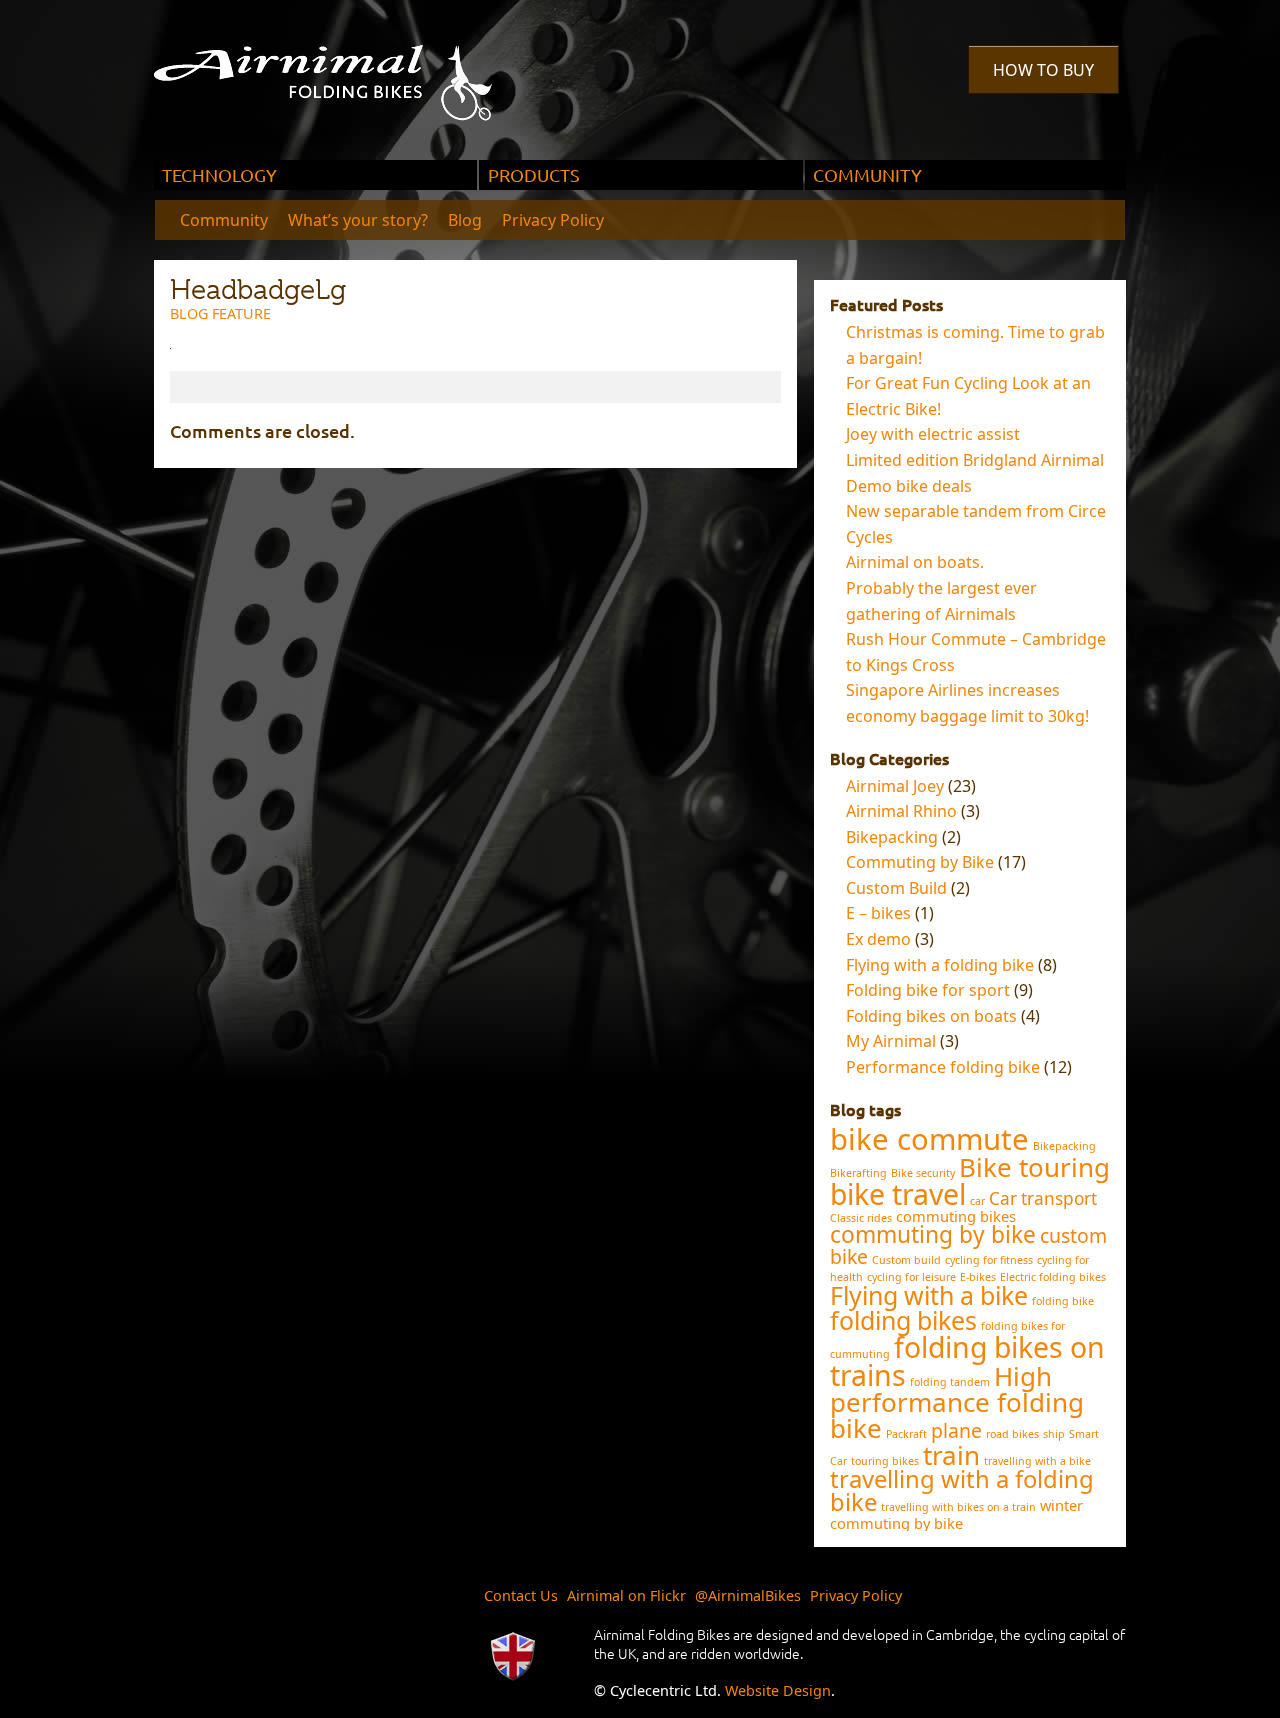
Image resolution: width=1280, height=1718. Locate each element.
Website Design (778, 1690)
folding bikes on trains (967, 1361)
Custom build (906, 1260)
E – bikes (878, 913)
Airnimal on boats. (915, 562)
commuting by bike (933, 1234)
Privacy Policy (553, 220)
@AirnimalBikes (748, 1595)
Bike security (923, 1173)
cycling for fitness (989, 1260)
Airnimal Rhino (901, 811)
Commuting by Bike (920, 862)
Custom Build (896, 888)
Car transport (1043, 1198)
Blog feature (220, 313)
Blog (465, 220)
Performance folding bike (943, 1067)
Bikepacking (892, 837)
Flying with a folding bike (940, 965)
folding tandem (950, 1382)
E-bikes (978, 1277)
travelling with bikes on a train (958, 1507)
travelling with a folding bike (962, 1491)
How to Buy (1043, 70)
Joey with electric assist (933, 434)
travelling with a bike (1037, 1461)
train (951, 1455)
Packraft (906, 1434)
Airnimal (346, 68)
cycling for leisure (911, 1277)
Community (224, 220)
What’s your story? (358, 220)
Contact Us (521, 1595)
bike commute (929, 1139)
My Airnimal (891, 1041)
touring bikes (885, 1461)
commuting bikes (956, 1216)
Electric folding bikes (1053, 1277)
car (977, 1201)
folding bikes (903, 1320)
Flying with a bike (929, 1295)
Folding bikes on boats (931, 1016)
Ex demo (878, 939)
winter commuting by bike (956, 1514)
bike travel (898, 1194)
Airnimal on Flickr (626, 1595)
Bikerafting (858, 1173)
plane (956, 1430)
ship (1054, 1434)
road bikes (1012, 1434)
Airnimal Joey (895, 786)
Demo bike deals (909, 486)
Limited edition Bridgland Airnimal (975, 460)
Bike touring (1034, 1167)
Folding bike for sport (928, 990)
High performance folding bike (957, 1402)
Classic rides (861, 1218)
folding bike (1063, 1301)
